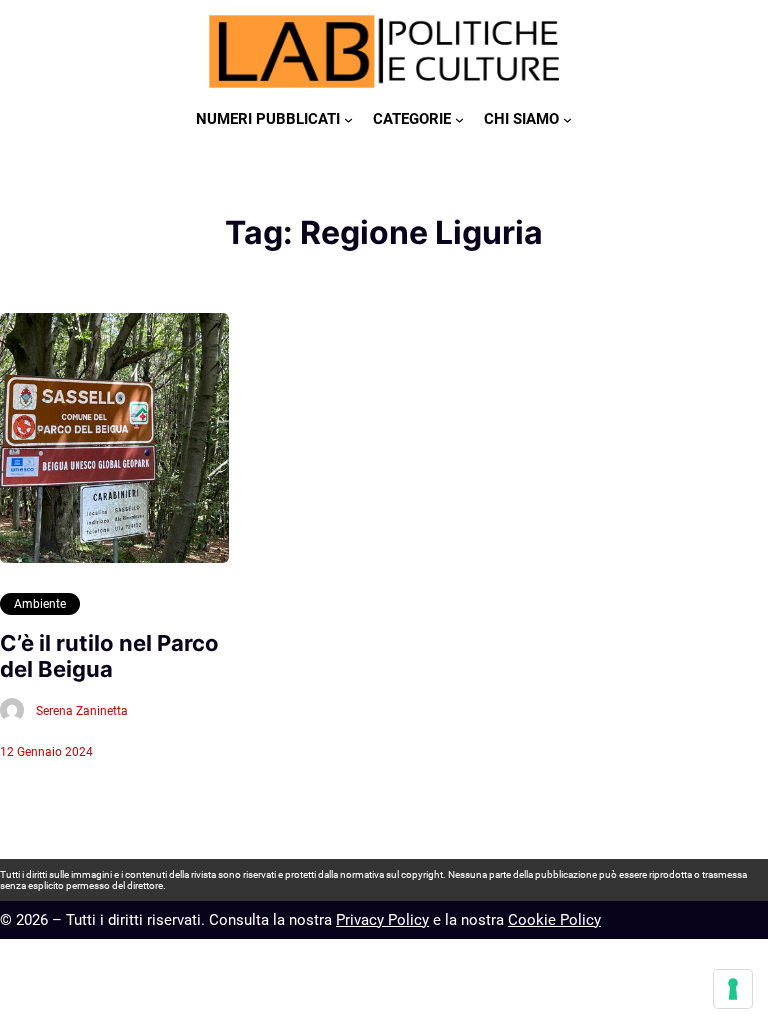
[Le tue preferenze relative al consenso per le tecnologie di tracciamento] (733, 989)
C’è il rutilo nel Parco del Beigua (109, 656)
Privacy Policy (382, 920)
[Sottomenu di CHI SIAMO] (567, 119)
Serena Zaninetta (82, 711)
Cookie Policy (554, 920)
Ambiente (40, 604)
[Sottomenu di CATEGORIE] (459, 119)
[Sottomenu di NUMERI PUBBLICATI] (348, 119)
